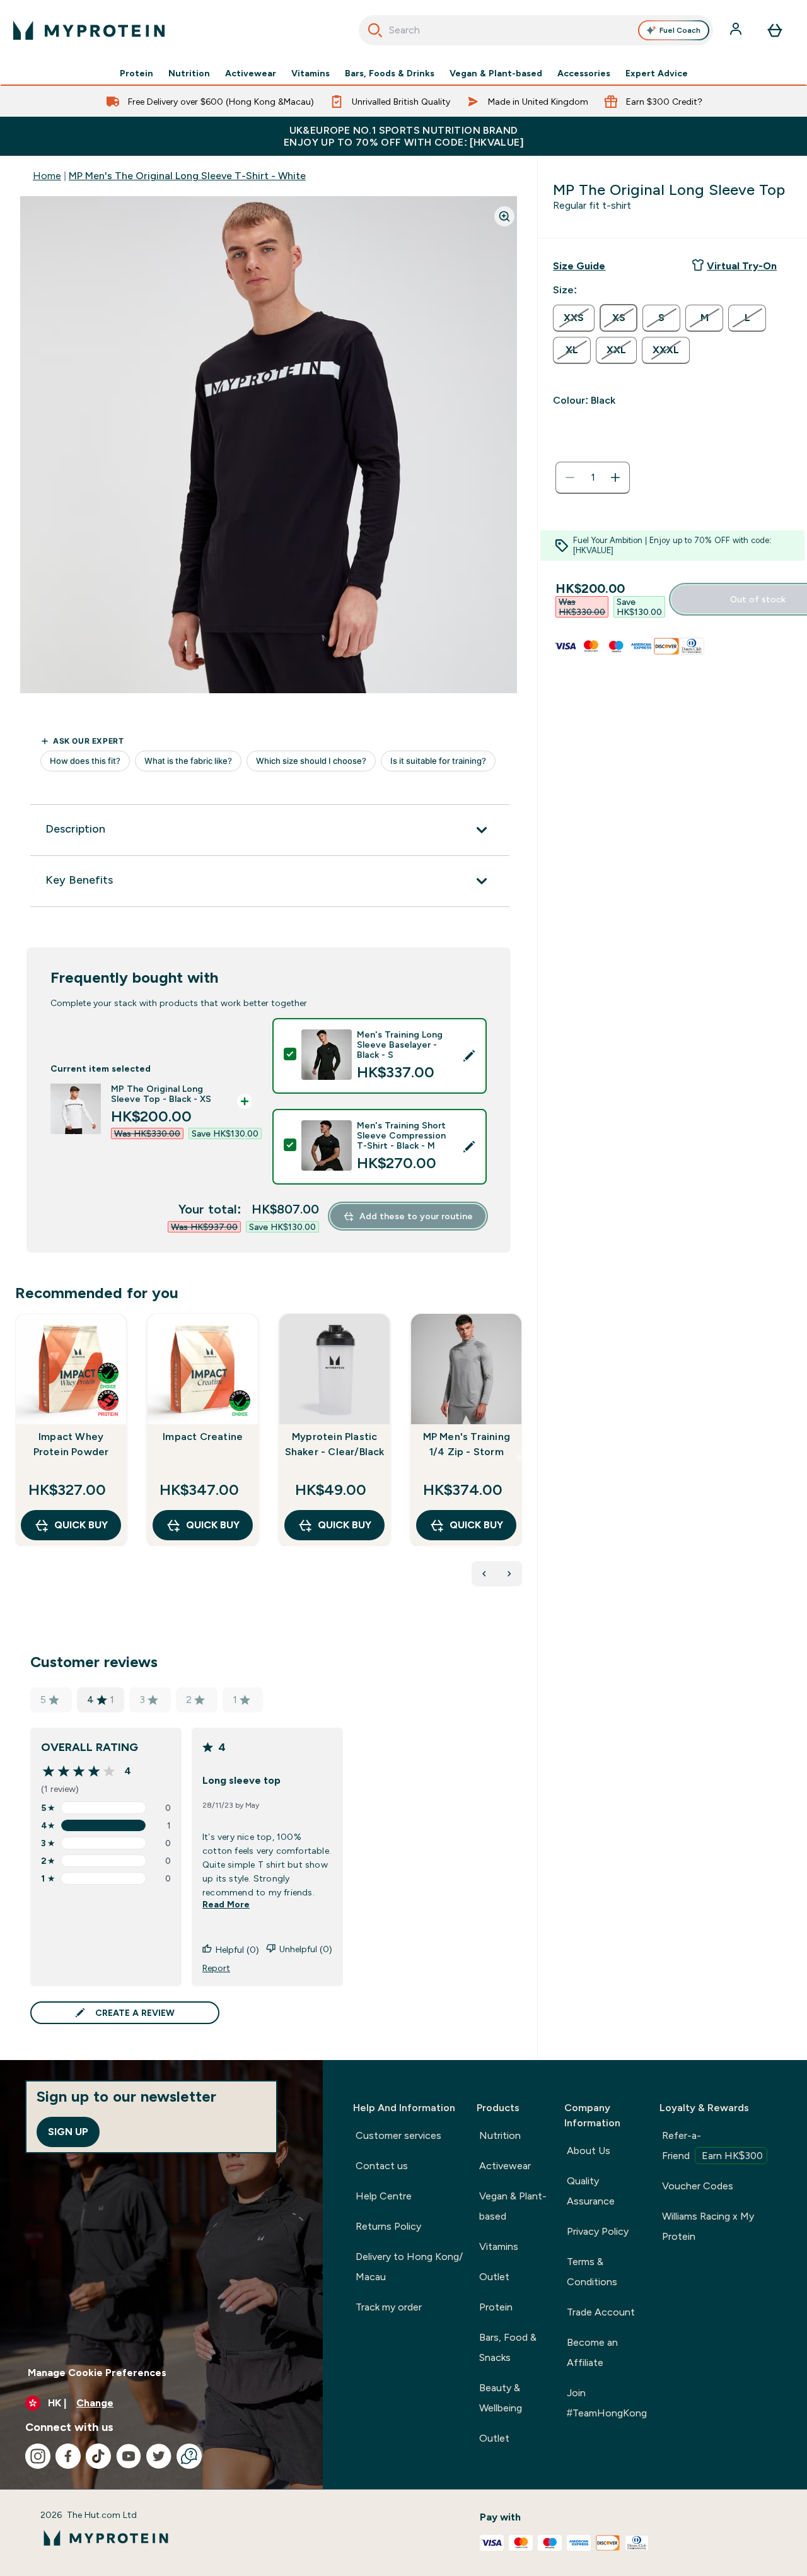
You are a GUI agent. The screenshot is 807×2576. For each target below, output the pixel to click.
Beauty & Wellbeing (501, 2398)
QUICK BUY (81, 1525)
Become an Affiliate (592, 2352)
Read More (226, 1904)
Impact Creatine (203, 1437)
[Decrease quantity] (570, 477)
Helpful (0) (237, 1950)
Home (47, 176)
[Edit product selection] (469, 1056)
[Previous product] (484, 1574)
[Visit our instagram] (38, 2456)
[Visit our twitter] (159, 2456)
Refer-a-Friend (712, 2146)
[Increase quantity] (615, 477)
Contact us (382, 2166)
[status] (593, 477)
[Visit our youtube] (129, 2456)
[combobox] (536, 30)
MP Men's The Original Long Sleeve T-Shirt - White (187, 176)
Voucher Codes (698, 2186)
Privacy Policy (598, 2231)
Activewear (251, 73)
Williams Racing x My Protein (708, 2226)
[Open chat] (189, 2456)
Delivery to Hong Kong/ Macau (409, 2267)
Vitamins (311, 73)
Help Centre (384, 2196)
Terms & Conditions (592, 2272)
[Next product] (509, 1574)
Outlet (494, 2277)
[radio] (574, 318)
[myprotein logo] (89, 30)
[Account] (737, 30)
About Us (589, 2151)
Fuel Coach (680, 30)
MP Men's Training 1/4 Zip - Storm (467, 1444)
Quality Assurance (591, 2191)
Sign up (68, 2132)
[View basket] (775, 30)
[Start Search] (375, 30)
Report (216, 1968)
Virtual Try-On (742, 266)
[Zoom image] (504, 216)
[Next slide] (520, 1458)
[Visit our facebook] (68, 2456)
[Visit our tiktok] (98, 2456)
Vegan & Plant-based (496, 73)
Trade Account (601, 2312)
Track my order (389, 2307)
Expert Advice (657, 73)
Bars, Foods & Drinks (390, 73)
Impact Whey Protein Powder (71, 1444)
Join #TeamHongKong (607, 2403)
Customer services (398, 2135)
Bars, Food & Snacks (508, 2347)
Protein (136, 73)
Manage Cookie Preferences (97, 2373)
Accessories (584, 73)
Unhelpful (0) (306, 1949)
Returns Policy (388, 2226)
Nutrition (189, 73)
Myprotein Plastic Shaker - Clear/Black (335, 1444)
